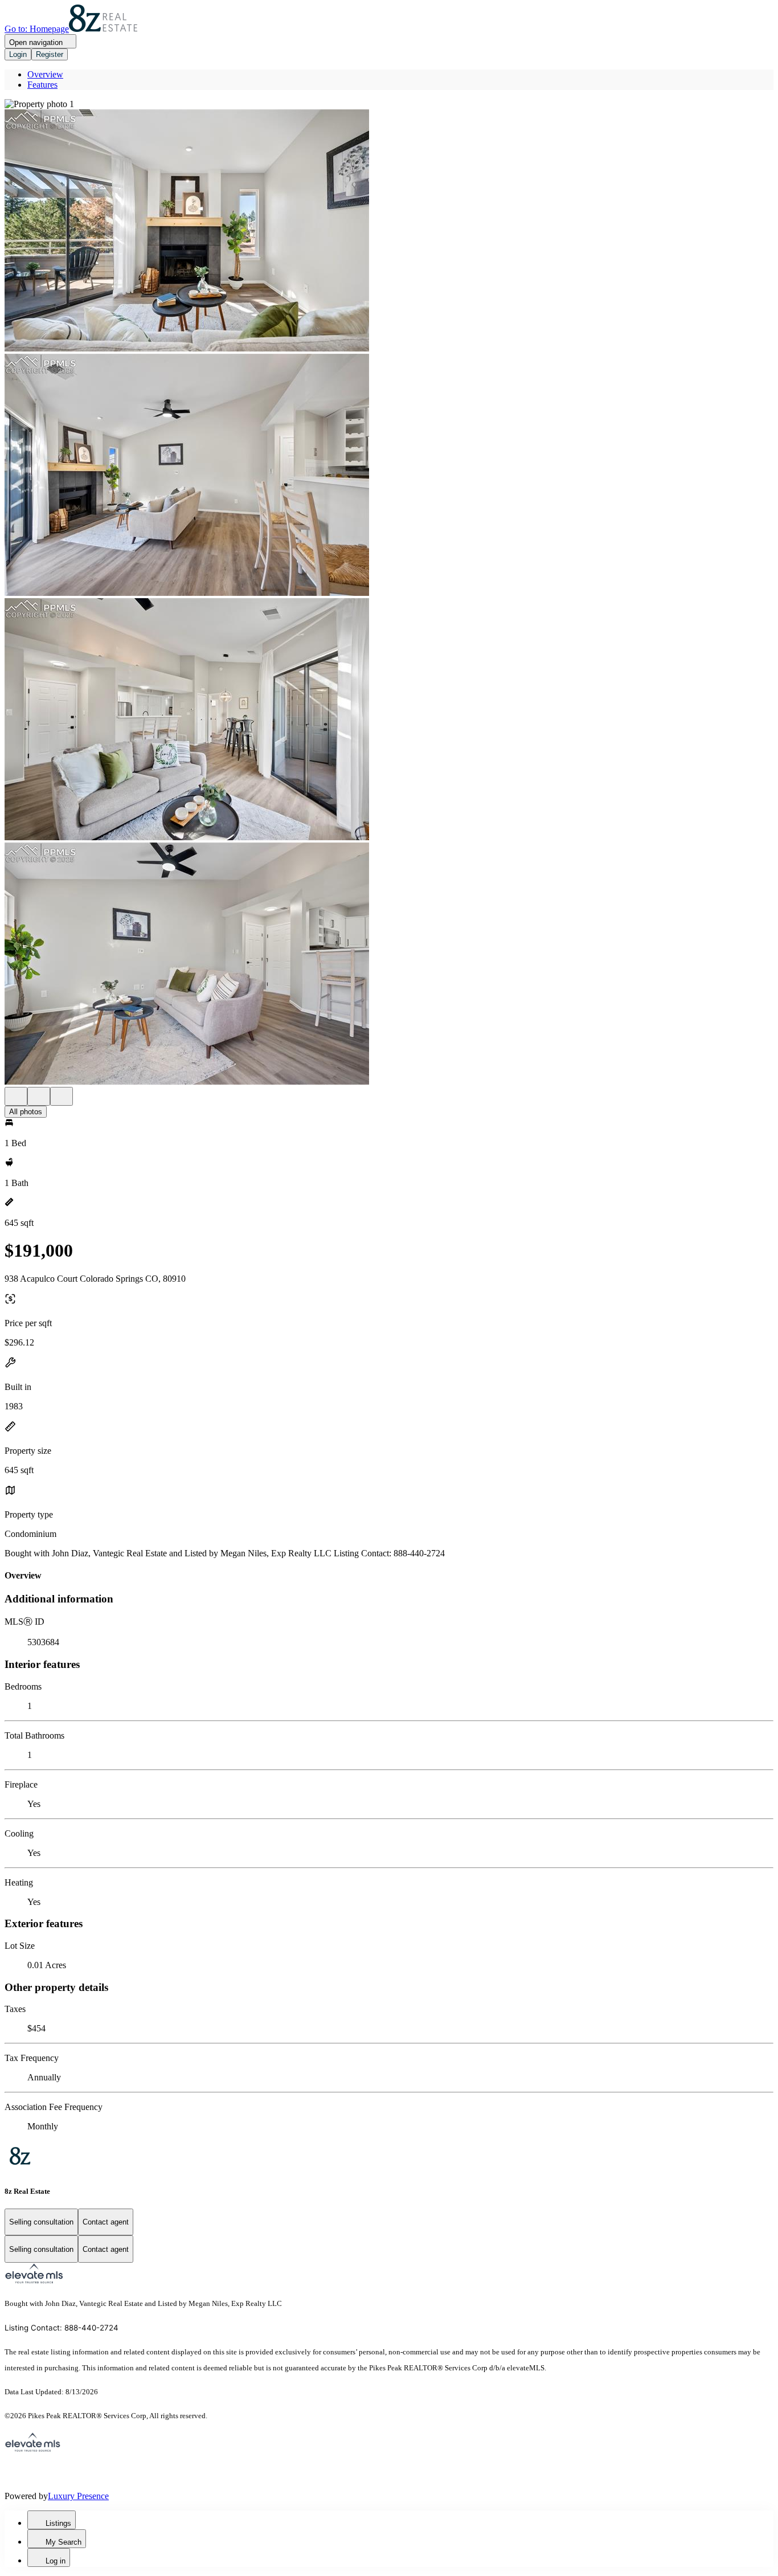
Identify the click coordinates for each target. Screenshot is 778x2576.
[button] (389, 104)
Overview (45, 74)
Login (18, 54)
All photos (26, 1112)
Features (42, 85)
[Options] (16, 1096)
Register (50, 54)
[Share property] (62, 1096)
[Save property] (39, 1096)
